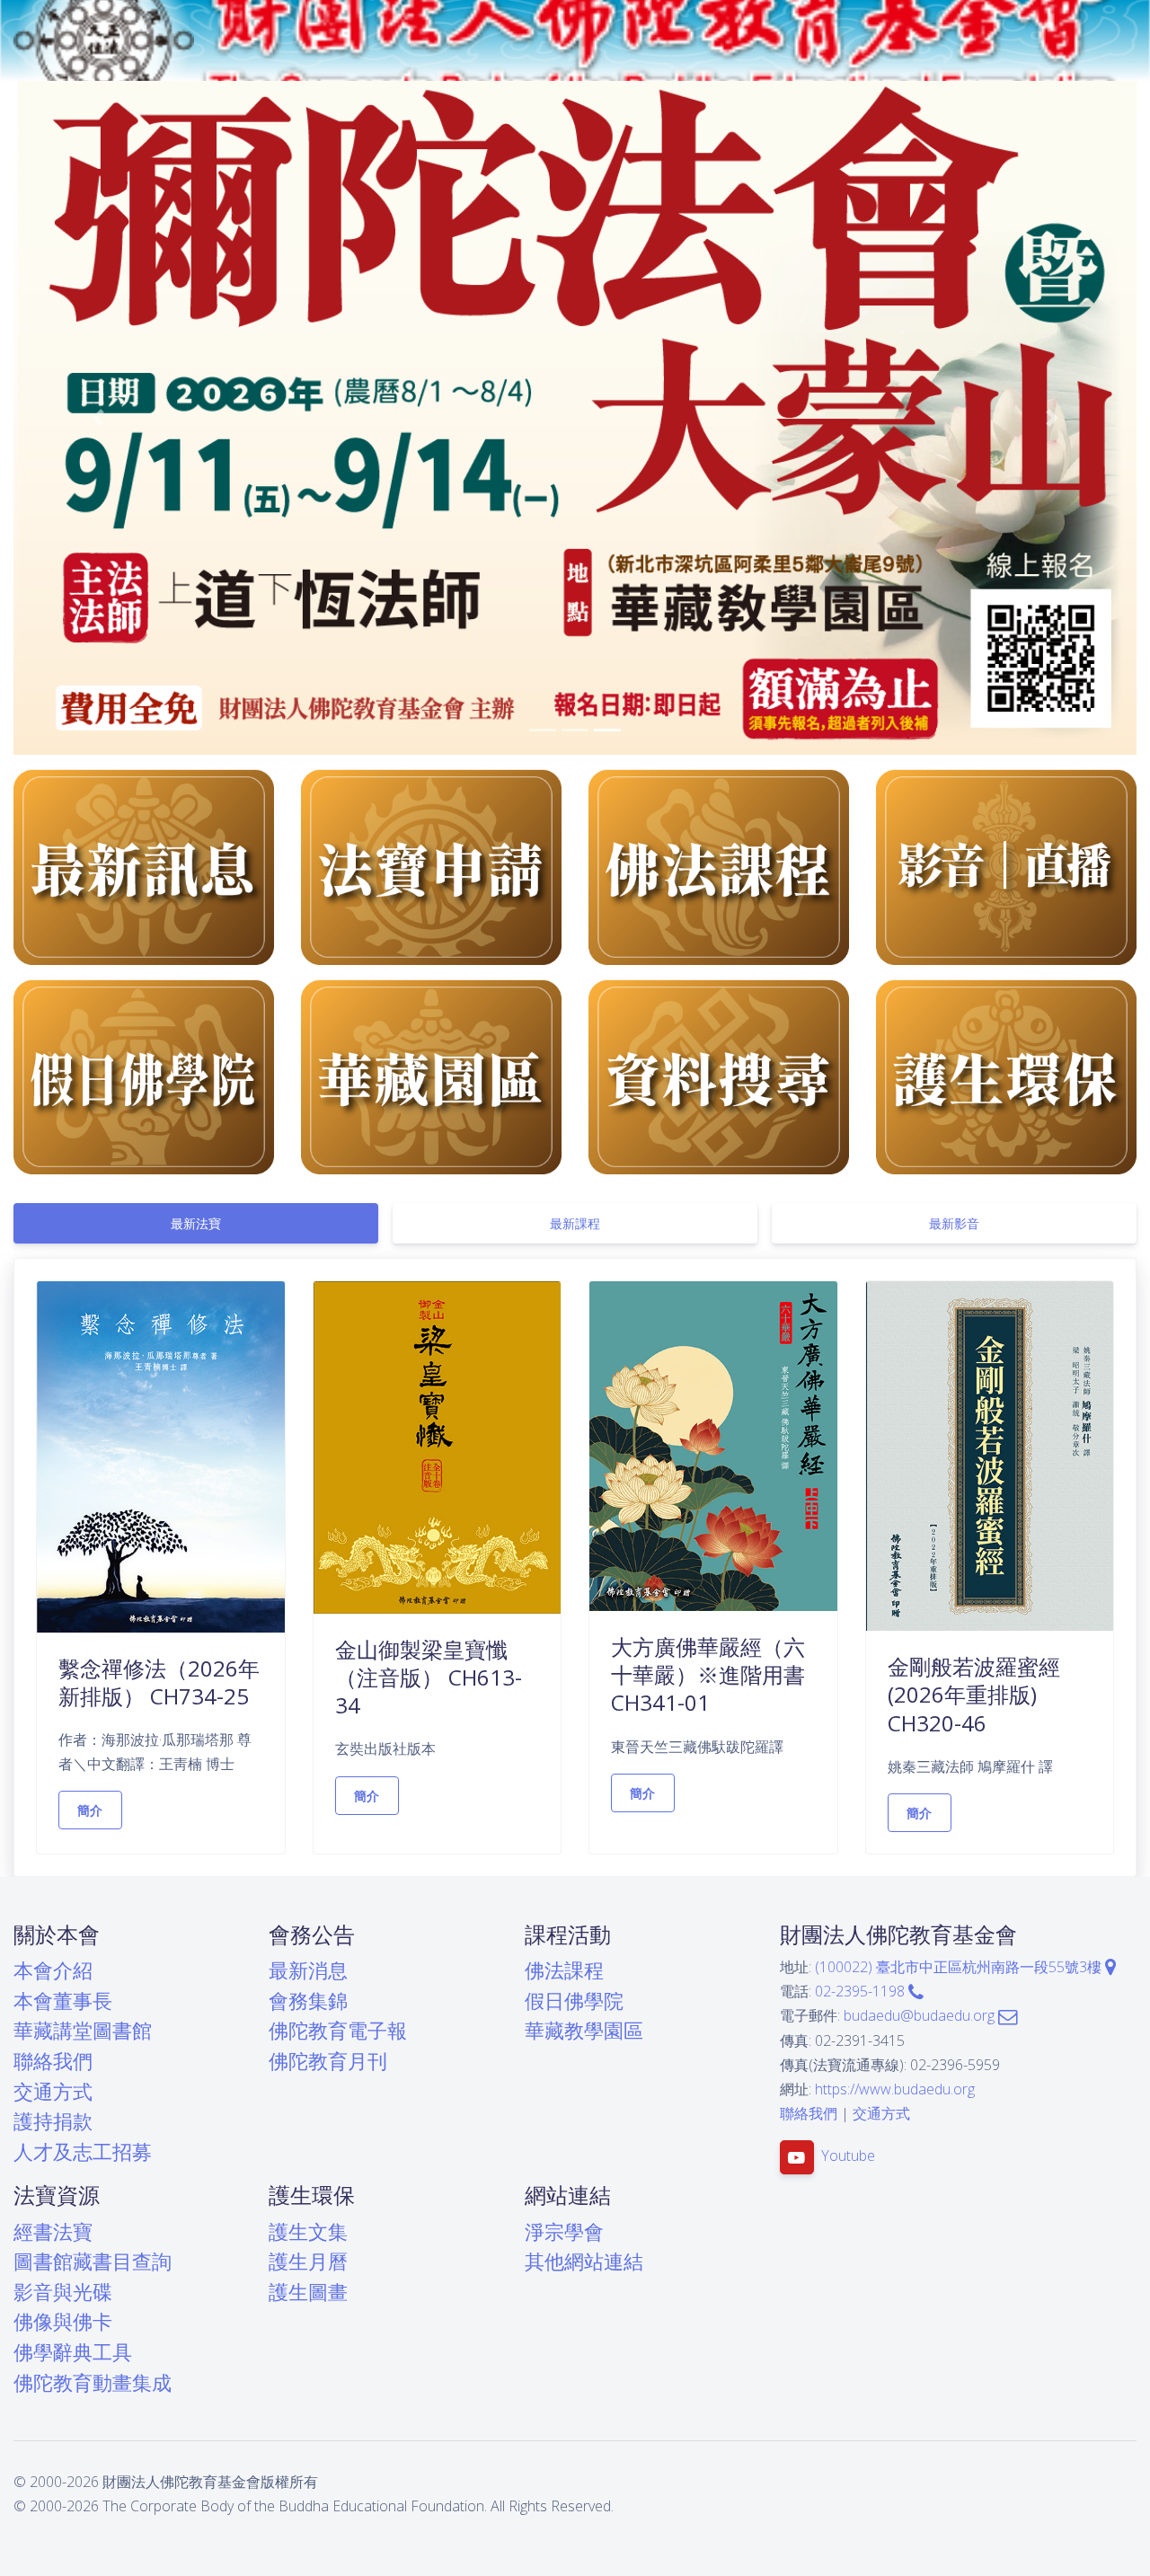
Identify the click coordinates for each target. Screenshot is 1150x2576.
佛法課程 (564, 1970)
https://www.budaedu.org (895, 2089)
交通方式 (53, 2091)
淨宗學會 (564, 2231)
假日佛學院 (574, 2001)
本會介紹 (53, 1970)
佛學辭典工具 (73, 2352)
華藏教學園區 (584, 2030)
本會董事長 (63, 2001)
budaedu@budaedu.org (921, 2015)
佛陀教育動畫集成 (93, 2382)
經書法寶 (53, 2231)
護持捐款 (53, 2121)
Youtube (848, 2156)
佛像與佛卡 (63, 2321)
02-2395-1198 (862, 1991)
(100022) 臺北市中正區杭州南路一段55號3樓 (960, 1967)
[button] (98, 418)
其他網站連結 (584, 2261)
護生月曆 (308, 2261)
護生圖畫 (308, 2292)
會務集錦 (308, 2001)
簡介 (90, 1810)
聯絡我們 (53, 2061)
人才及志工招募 (83, 2151)
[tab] (196, 1223)
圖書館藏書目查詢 (93, 2261)
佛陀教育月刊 (328, 2061)
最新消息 (308, 1970)
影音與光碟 (63, 2292)
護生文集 (308, 2231)
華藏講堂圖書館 (83, 2030)
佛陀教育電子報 (338, 2030)
